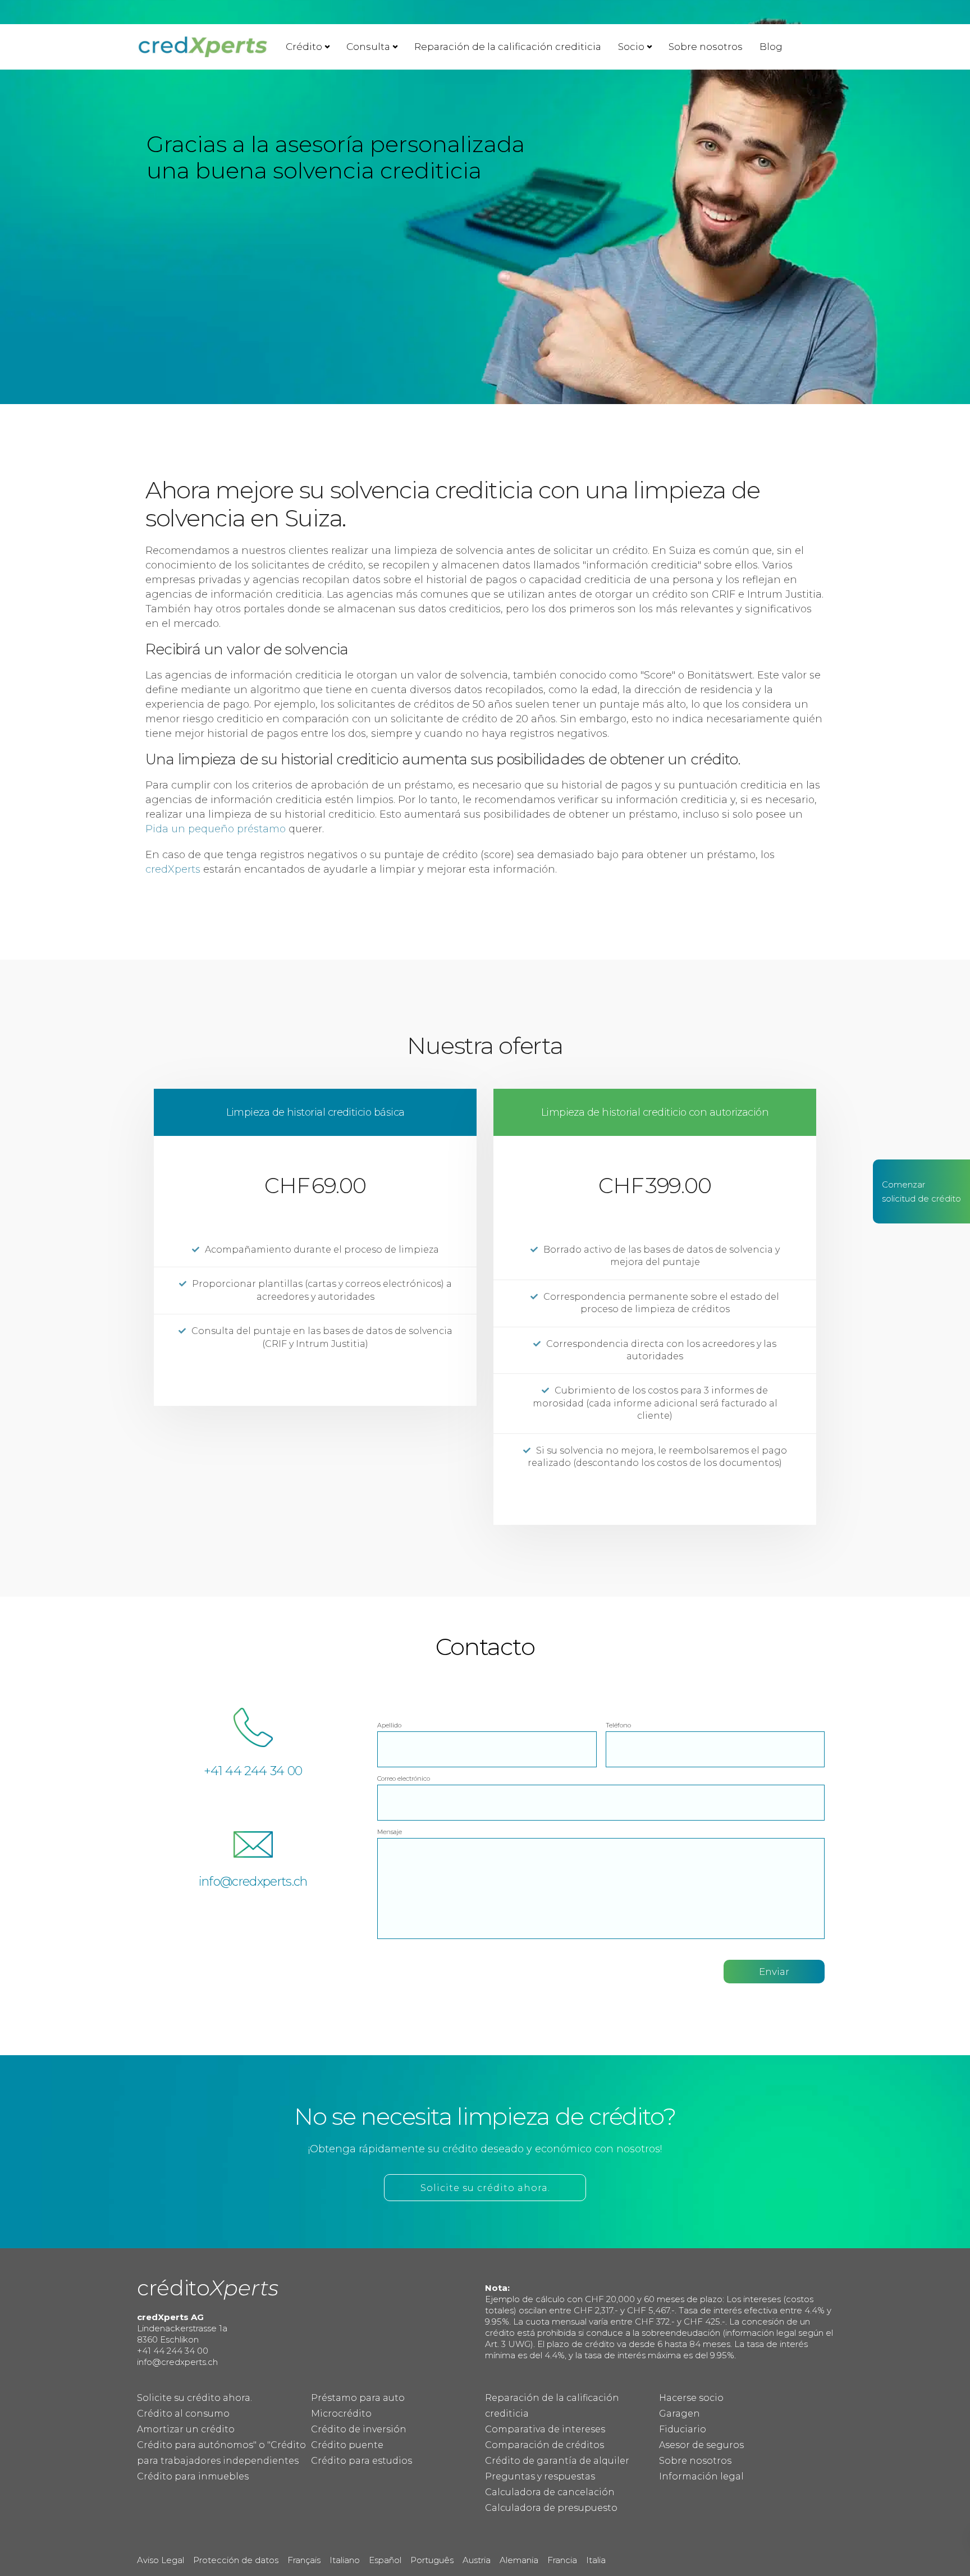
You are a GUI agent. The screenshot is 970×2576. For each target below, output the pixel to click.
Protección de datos (236, 2560)
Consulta (368, 47)
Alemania (519, 2560)
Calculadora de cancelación (550, 2492)
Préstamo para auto (358, 2398)
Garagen (680, 2414)
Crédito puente (347, 2445)
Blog (771, 47)
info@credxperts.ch (253, 1881)
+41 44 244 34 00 (253, 1771)
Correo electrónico (404, 1779)
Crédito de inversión (359, 2429)
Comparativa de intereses (545, 2429)
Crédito (304, 47)
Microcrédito (341, 2414)
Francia (562, 2560)
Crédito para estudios (362, 2461)
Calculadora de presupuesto (551, 2508)
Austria (477, 2560)
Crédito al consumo (183, 2414)
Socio (631, 47)
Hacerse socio (691, 2398)
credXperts (173, 869)
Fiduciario (683, 2429)
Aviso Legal (161, 2560)
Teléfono (618, 1725)
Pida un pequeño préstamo (216, 829)
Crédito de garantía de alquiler (557, 2461)
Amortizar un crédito (186, 2429)
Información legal (701, 2476)
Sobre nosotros (706, 47)
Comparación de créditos (545, 2445)
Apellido (389, 1725)
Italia (596, 2560)
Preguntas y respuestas (540, 2476)
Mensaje (390, 1832)
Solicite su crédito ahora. (195, 2398)
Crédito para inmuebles (193, 2476)
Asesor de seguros (701, 2445)
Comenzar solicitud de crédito (921, 1191)
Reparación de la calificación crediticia (508, 47)
